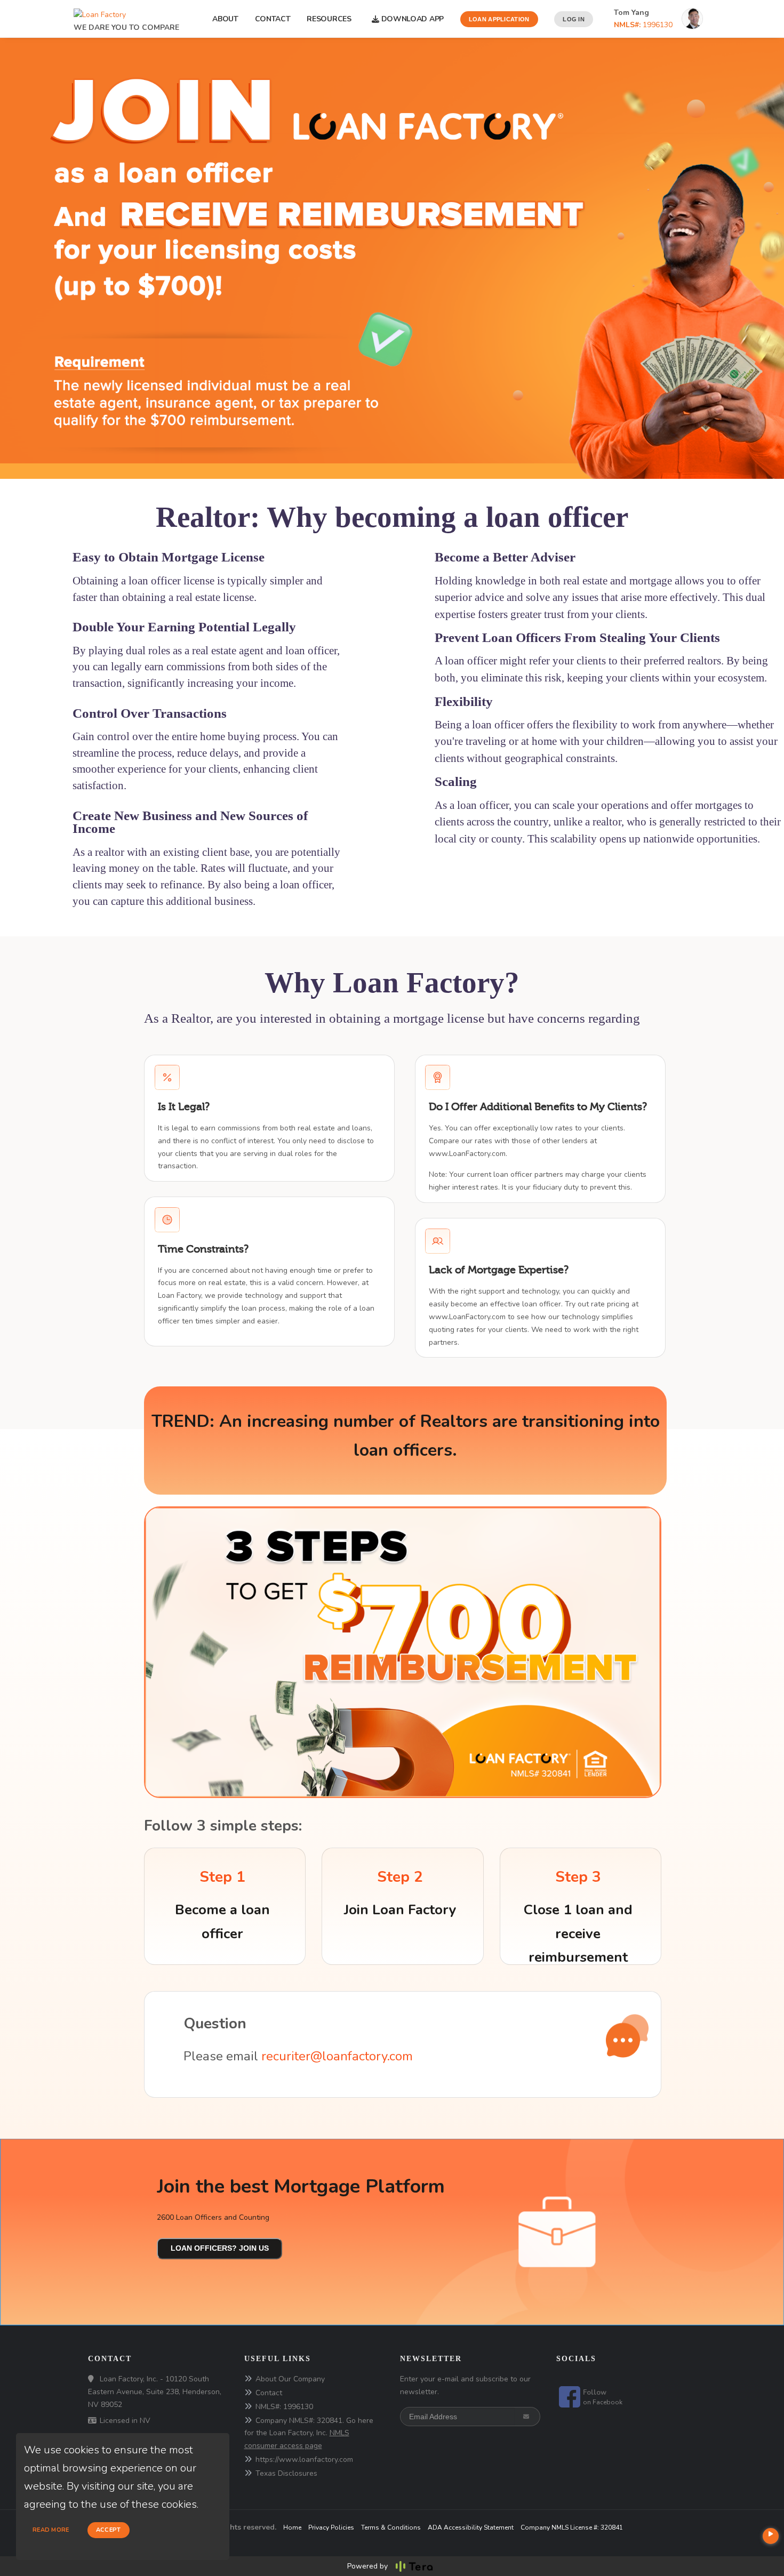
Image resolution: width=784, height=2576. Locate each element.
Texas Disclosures (286, 2473)
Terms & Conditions (391, 2527)
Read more (51, 2530)
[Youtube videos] (771, 2536)
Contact (273, 19)
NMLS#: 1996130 (284, 2407)
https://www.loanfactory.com (304, 2459)
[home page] (100, 12)
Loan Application (499, 19)
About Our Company (290, 2379)
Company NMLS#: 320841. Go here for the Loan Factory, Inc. (309, 2433)
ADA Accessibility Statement (471, 2527)
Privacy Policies (331, 2527)
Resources (331, 19)
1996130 (643, 25)
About (225, 19)
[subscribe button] (527, 2417)
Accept (109, 2530)
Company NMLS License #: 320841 (572, 2527)
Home (292, 2527)
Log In (574, 19)
